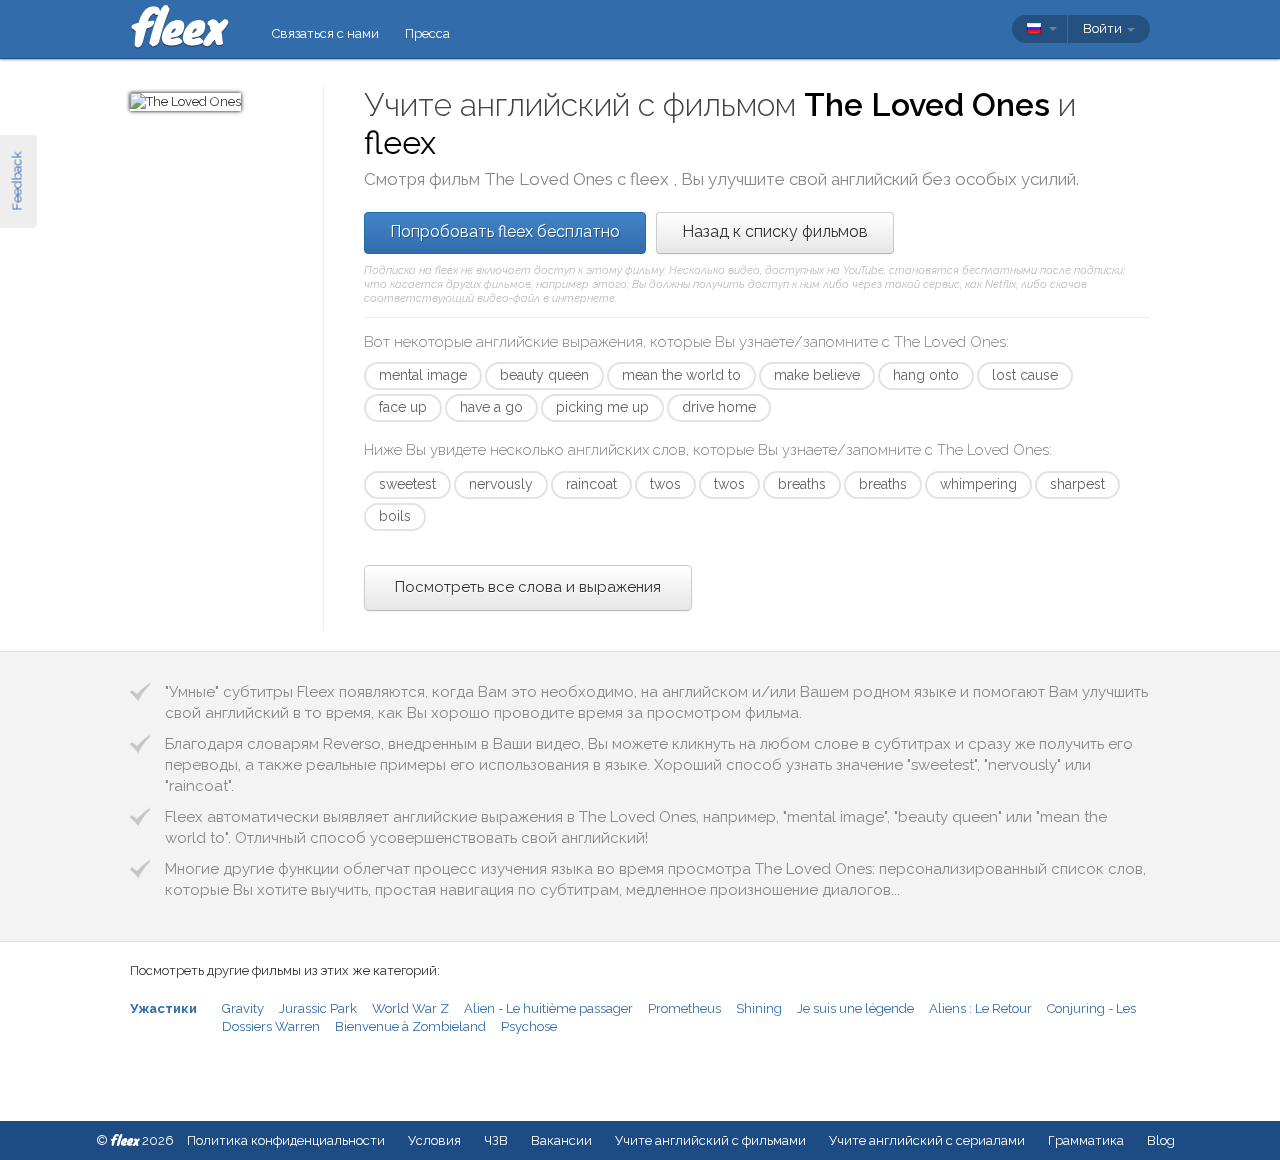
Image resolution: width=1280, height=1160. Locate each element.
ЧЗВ (496, 1140)
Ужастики (163, 1008)
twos (665, 484)
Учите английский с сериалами (927, 1140)
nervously (501, 484)
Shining (759, 1008)
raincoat (591, 484)
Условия (434, 1140)
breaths (802, 484)
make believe (817, 375)
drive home (719, 407)
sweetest (407, 484)
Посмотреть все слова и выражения (528, 587)
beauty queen (544, 375)
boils (395, 516)
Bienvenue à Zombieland (410, 1026)
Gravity (243, 1008)
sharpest (1077, 484)
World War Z (410, 1008)
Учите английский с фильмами (710, 1140)
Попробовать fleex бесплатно (505, 231)
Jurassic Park (318, 1008)
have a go (491, 407)
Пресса (427, 33)
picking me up (602, 407)
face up (403, 407)
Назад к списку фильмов (775, 231)
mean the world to (681, 375)
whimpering (978, 484)
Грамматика (1086, 1140)
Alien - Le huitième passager (548, 1008)
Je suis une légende (855, 1008)
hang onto (926, 375)
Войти (1104, 28)
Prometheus (684, 1008)
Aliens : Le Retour (980, 1008)
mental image (423, 375)
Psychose (529, 1026)
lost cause (1025, 375)
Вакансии (561, 1140)
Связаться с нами (325, 33)
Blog (1161, 1140)
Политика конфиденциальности (286, 1140)
